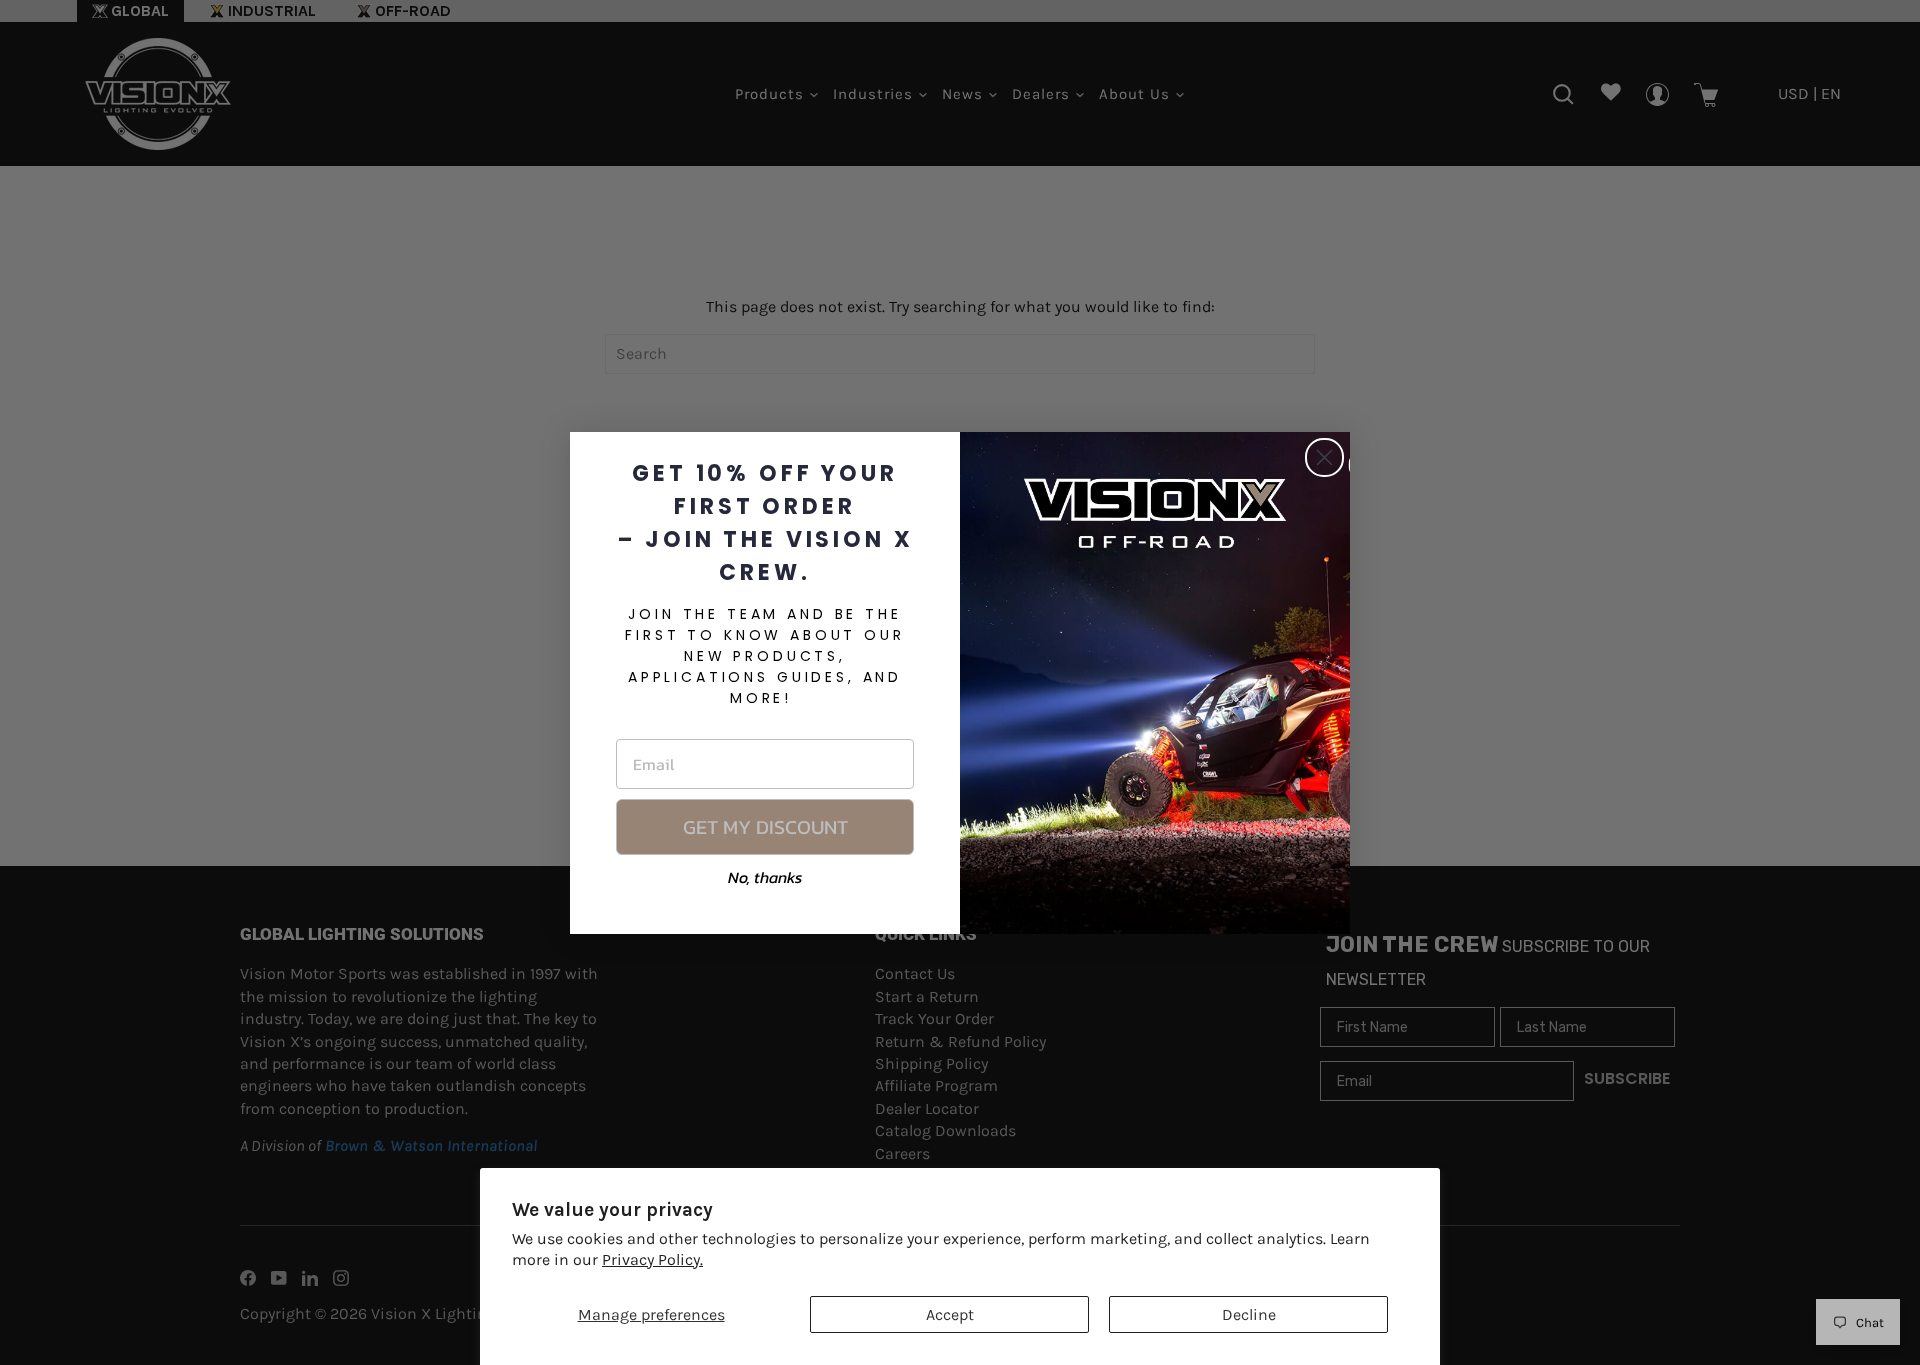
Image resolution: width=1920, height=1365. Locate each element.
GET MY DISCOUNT (765, 827)
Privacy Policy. (652, 1259)
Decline (1249, 1314)
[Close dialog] (1324, 457)
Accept (950, 1314)
